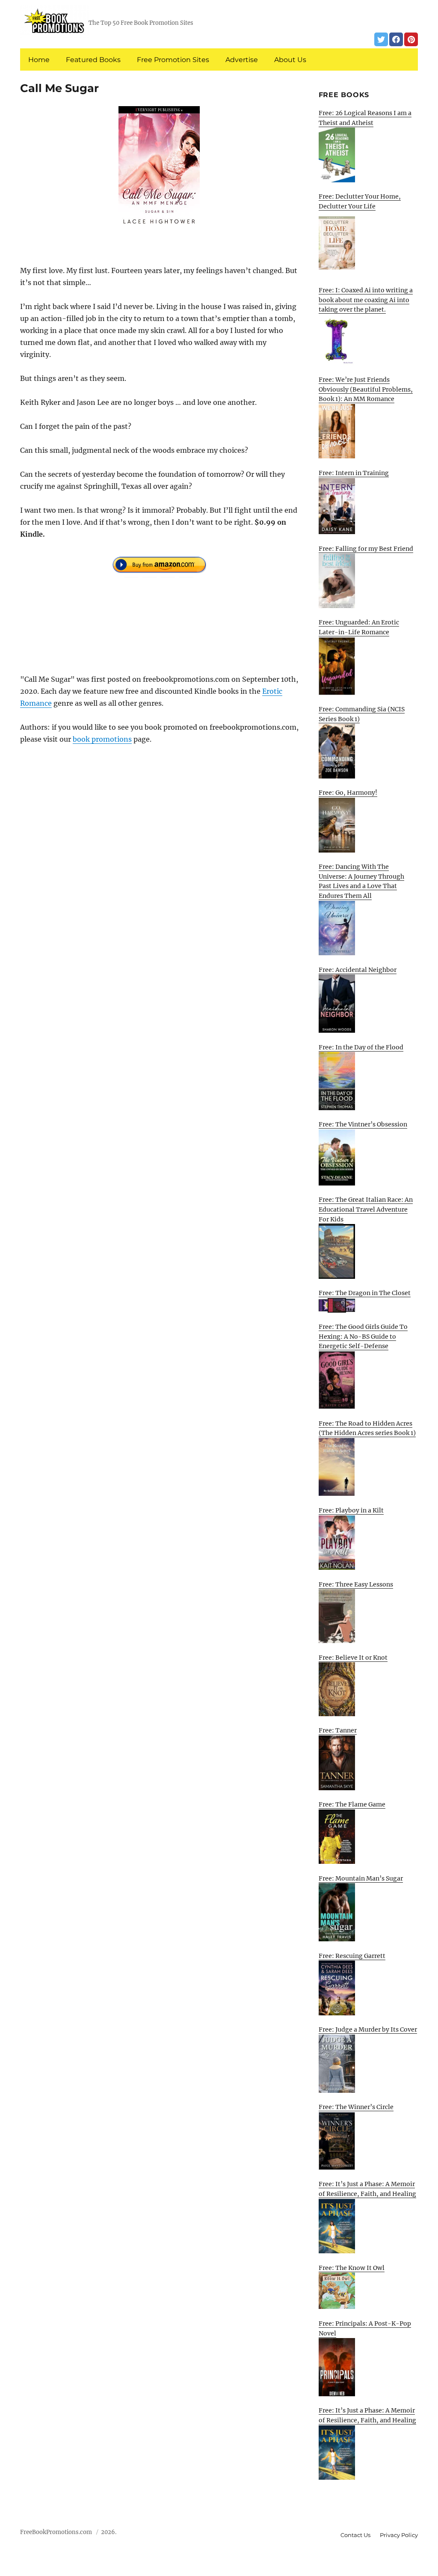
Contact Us (355, 2535)
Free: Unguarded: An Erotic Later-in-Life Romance (359, 627)
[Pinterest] (411, 39)
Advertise (242, 60)
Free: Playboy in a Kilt (351, 1510)
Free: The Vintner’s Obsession (363, 1124)
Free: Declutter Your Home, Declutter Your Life (360, 201)
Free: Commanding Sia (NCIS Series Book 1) (362, 714)
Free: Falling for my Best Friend (366, 549)
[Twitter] (381, 39)
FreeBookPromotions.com (56, 2532)
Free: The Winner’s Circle (356, 2107)
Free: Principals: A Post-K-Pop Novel (365, 2328)
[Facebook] (396, 39)
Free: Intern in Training (354, 473)
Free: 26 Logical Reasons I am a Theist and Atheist (365, 118)
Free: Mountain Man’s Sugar (361, 1878)
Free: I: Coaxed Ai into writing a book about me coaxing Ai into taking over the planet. (366, 300)
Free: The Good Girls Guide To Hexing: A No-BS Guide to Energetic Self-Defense (363, 1336)
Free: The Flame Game (352, 1804)
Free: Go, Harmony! (348, 793)
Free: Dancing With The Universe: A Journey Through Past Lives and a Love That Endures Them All (361, 881)
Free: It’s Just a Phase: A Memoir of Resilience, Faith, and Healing (367, 2189)
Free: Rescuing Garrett (352, 1956)
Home (39, 60)
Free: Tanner (338, 1730)
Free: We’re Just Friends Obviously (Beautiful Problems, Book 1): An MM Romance (366, 389)
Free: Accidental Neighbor (358, 970)
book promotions (102, 739)
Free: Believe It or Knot (353, 1658)
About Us (290, 60)
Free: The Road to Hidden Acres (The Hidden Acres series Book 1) (367, 1428)
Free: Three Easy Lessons (356, 1584)
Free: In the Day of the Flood (361, 1047)
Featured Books (93, 60)
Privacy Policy (399, 2535)
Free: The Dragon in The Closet (365, 1293)
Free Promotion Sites (173, 60)
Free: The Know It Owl (352, 2268)
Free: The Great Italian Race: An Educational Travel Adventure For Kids (366, 1209)
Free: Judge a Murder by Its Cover (368, 2029)
